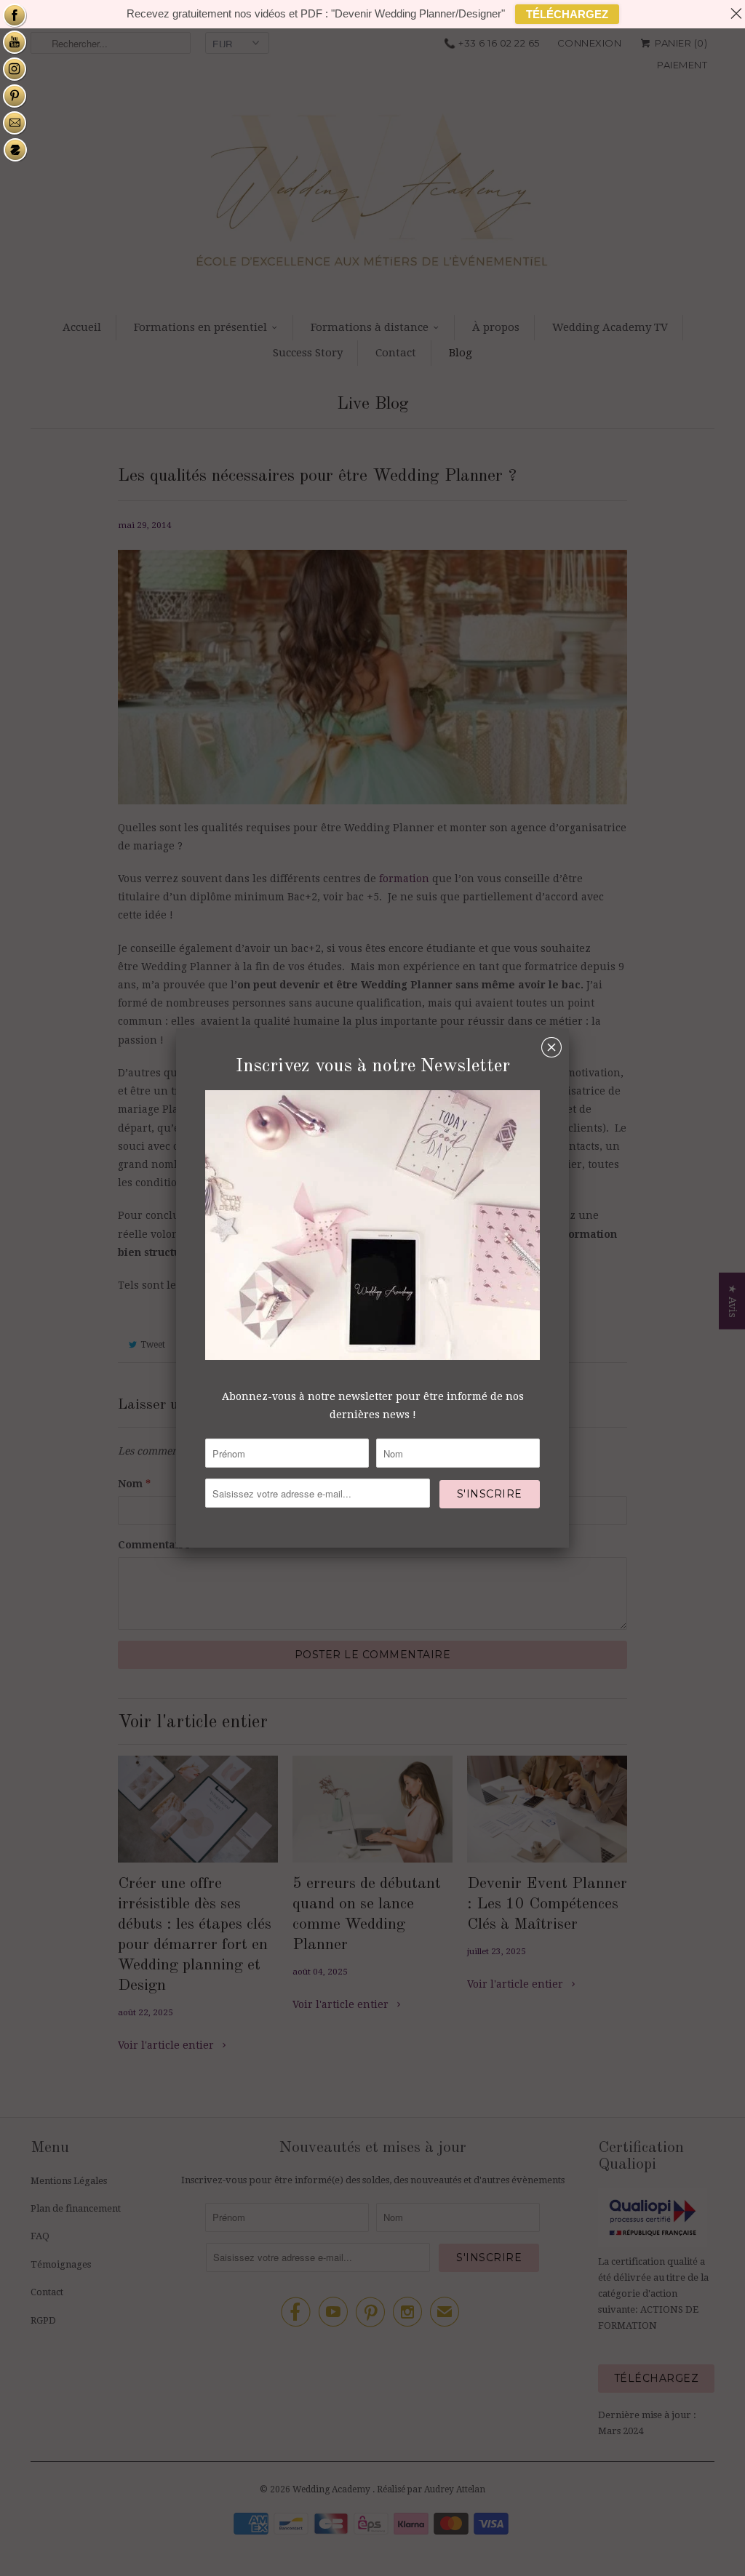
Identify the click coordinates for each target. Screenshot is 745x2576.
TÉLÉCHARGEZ (567, 14)
